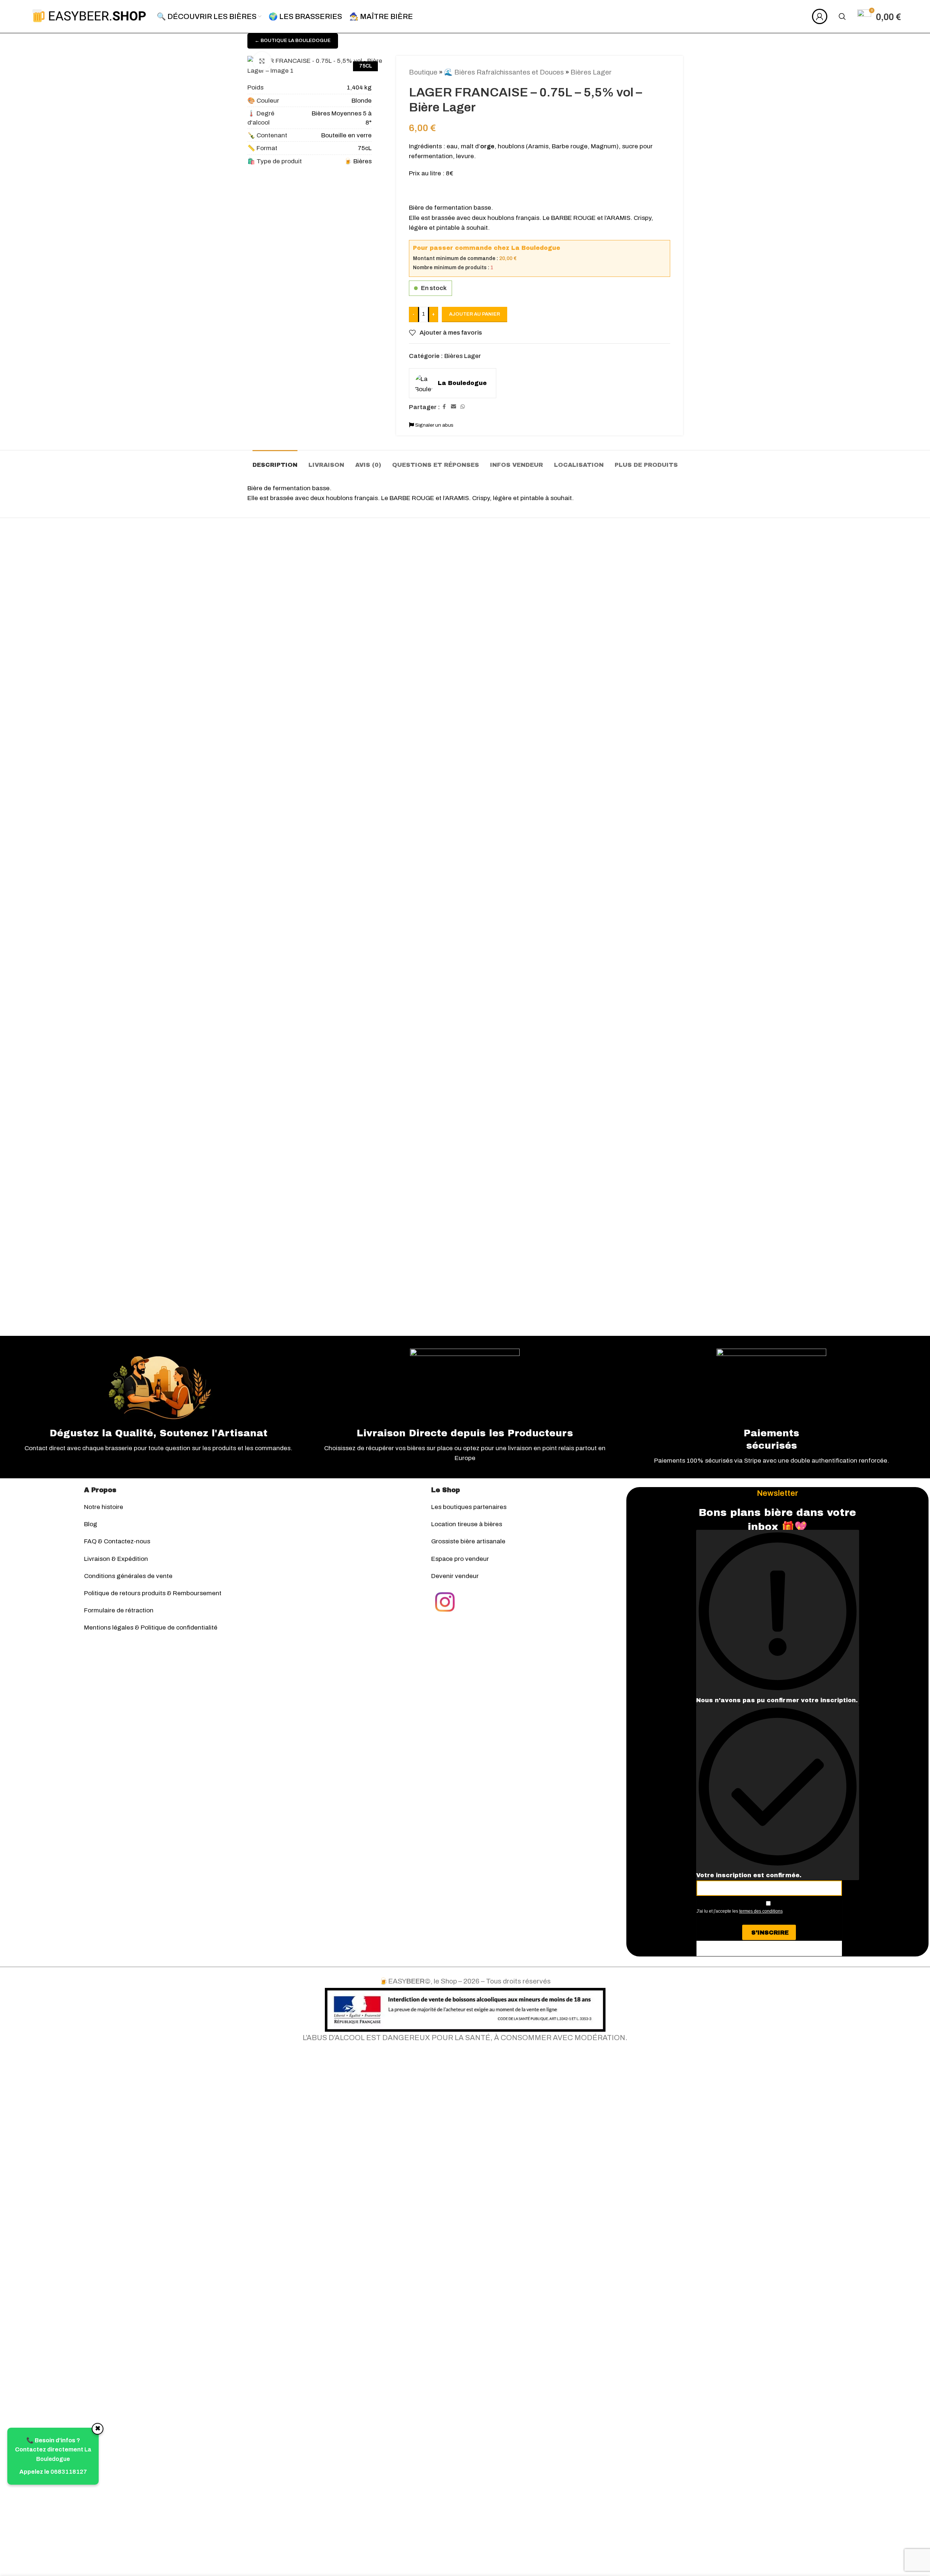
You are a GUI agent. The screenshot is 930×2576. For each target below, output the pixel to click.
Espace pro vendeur (460, 1559)
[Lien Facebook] (444, 407)
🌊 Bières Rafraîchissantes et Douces (504, 72)
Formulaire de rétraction (119, 1610)
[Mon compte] (820, 16)
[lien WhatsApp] (463, 407)
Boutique (423, 72)
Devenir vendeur (455, 1576)
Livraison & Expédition (116, 1559)
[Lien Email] (453, 407)
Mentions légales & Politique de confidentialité (151, 1628)
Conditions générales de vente (128, 1576)
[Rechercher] (842, 16)
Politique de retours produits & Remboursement (153, 1593)
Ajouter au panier (475, 314)
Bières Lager (591, 72)
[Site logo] (89, 16)
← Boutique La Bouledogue (293, 41)
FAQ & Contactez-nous (117, 1541)
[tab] (275, 461)
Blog (91, 1524)
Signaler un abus (434, 425)
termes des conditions (761, 1911)
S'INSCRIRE (770, 1933)
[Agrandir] (262, 61)
